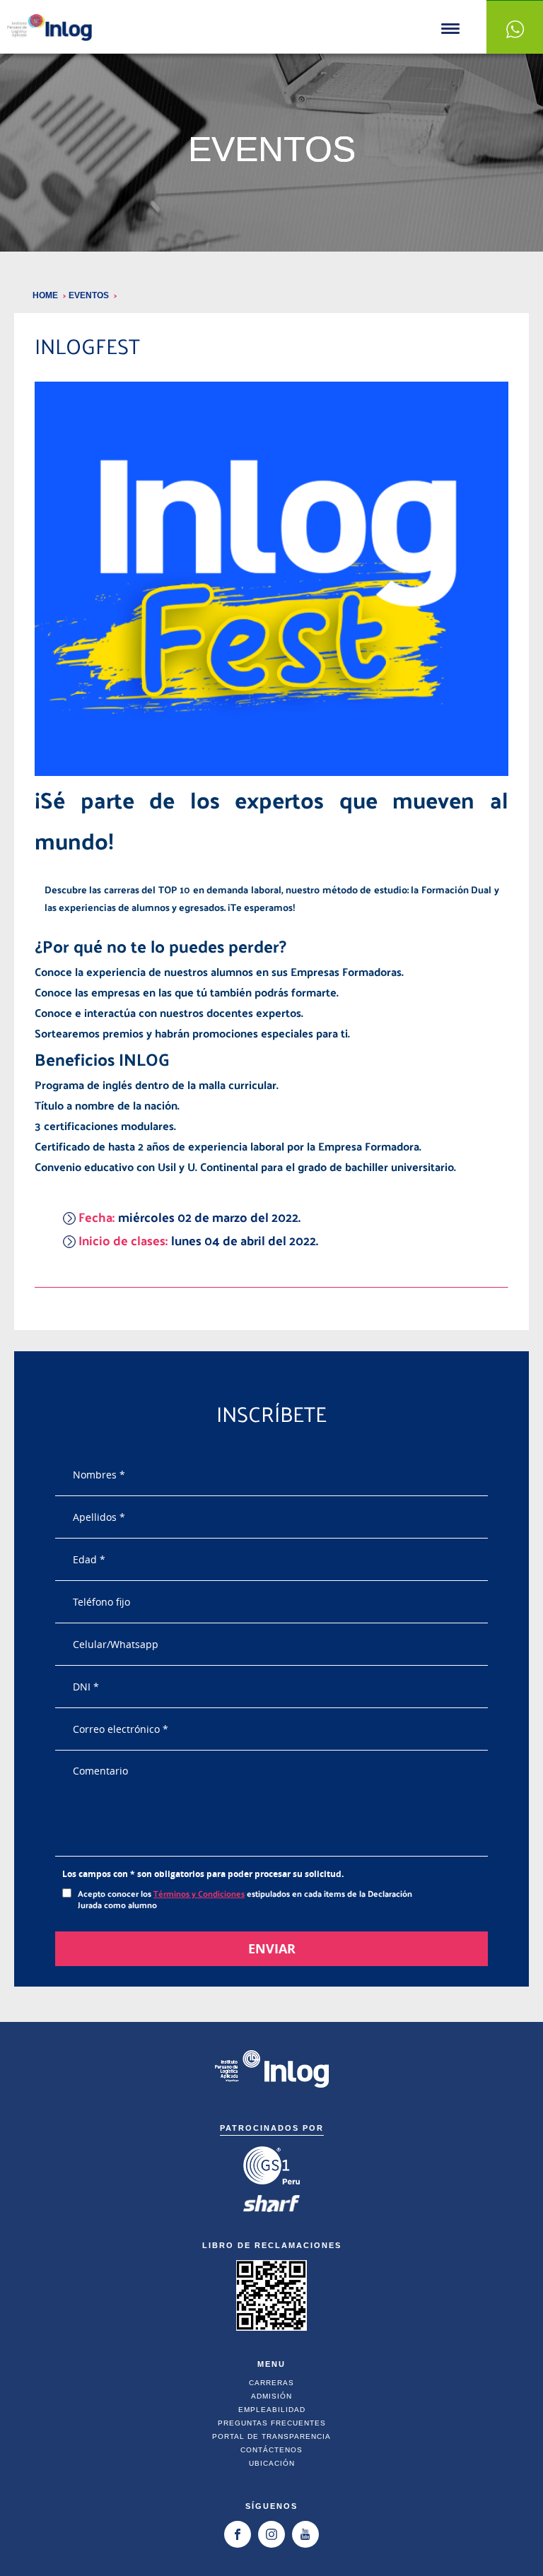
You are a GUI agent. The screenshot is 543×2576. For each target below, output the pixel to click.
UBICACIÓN (272, 2463)
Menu (451, 29)
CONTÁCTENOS (271, 2450)
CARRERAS (271, 2383)
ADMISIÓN (271, 2396)
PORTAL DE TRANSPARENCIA (271, 2436)
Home (46, 295)
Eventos (90, 295)
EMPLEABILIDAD (272, 2410)
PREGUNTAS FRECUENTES (272, 2423)
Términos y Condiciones (199, 1893)
